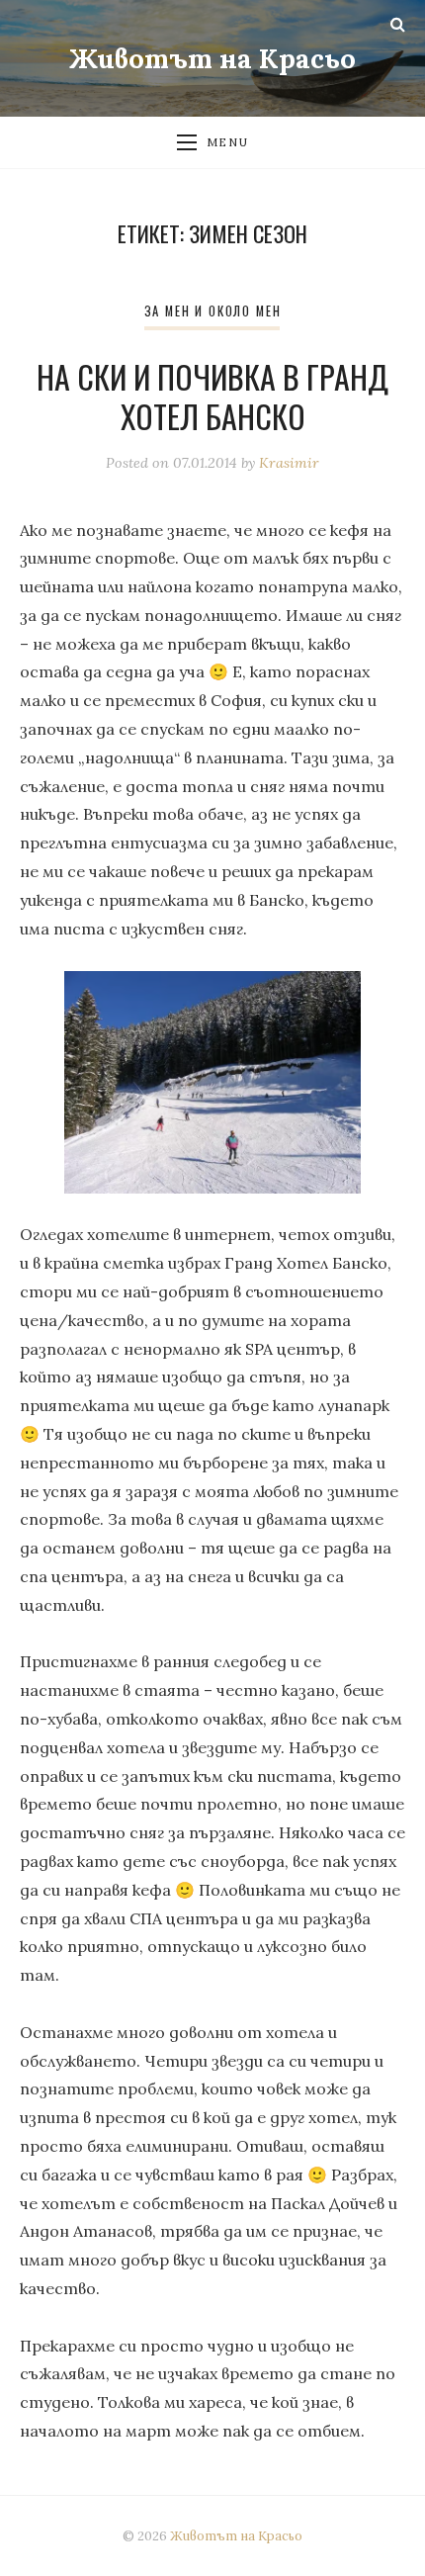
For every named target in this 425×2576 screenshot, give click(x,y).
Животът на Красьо (212, 58)
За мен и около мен (213, 311)
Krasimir (289, 463)
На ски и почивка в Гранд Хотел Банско (212, 396)
